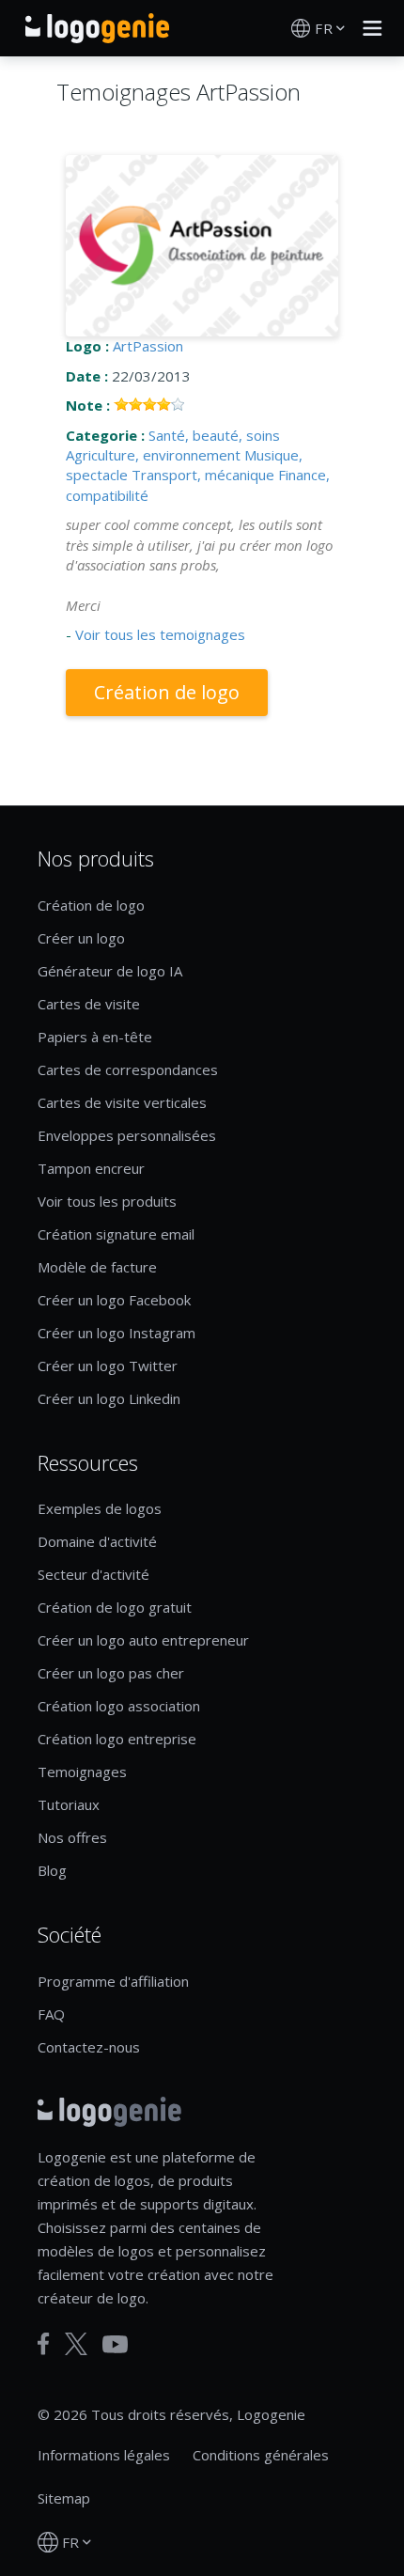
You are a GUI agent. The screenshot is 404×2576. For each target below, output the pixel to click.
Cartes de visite (89, 1004)
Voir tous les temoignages (160, 634)
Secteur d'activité (93, 1574)
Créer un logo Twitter (108, 1366)
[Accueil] (97, 28)
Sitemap (64, 2498)
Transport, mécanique (203, 475)
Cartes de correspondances (128, 1069)
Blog (52, 1870)
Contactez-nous (89, 2047)
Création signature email (116, 1234)
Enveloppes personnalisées (127, 1135)
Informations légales (104, 2455)
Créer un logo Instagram (117, 1333)
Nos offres (72, 1837)
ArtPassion (148, 346)
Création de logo (167, 692)
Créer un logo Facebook (114, 1300)
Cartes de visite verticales (122, 1102)
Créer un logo (81, 938)
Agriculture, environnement (153, 455)
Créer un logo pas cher (111, 1673)
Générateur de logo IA (110, 971)
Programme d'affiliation (113, 1981)
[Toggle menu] (367, 28)
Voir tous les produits (107, 1201)
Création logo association (119, 1706)
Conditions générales (261, 2455)
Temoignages (82, 1772)
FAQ (51, 2014)
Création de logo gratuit (115, 1607)
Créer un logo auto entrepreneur (143, 1640)
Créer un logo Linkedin (109, 1398)
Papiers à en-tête (95, 1037)
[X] (76, 2344)
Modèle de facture (97, 1267)
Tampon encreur (91, 1168)
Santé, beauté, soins (214, 435)
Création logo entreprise (117, 1739)
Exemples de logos (100, 1508)
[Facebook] (44, 2344)
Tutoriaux (69, 1804)
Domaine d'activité (97, 1541)
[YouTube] (115, 2344)
